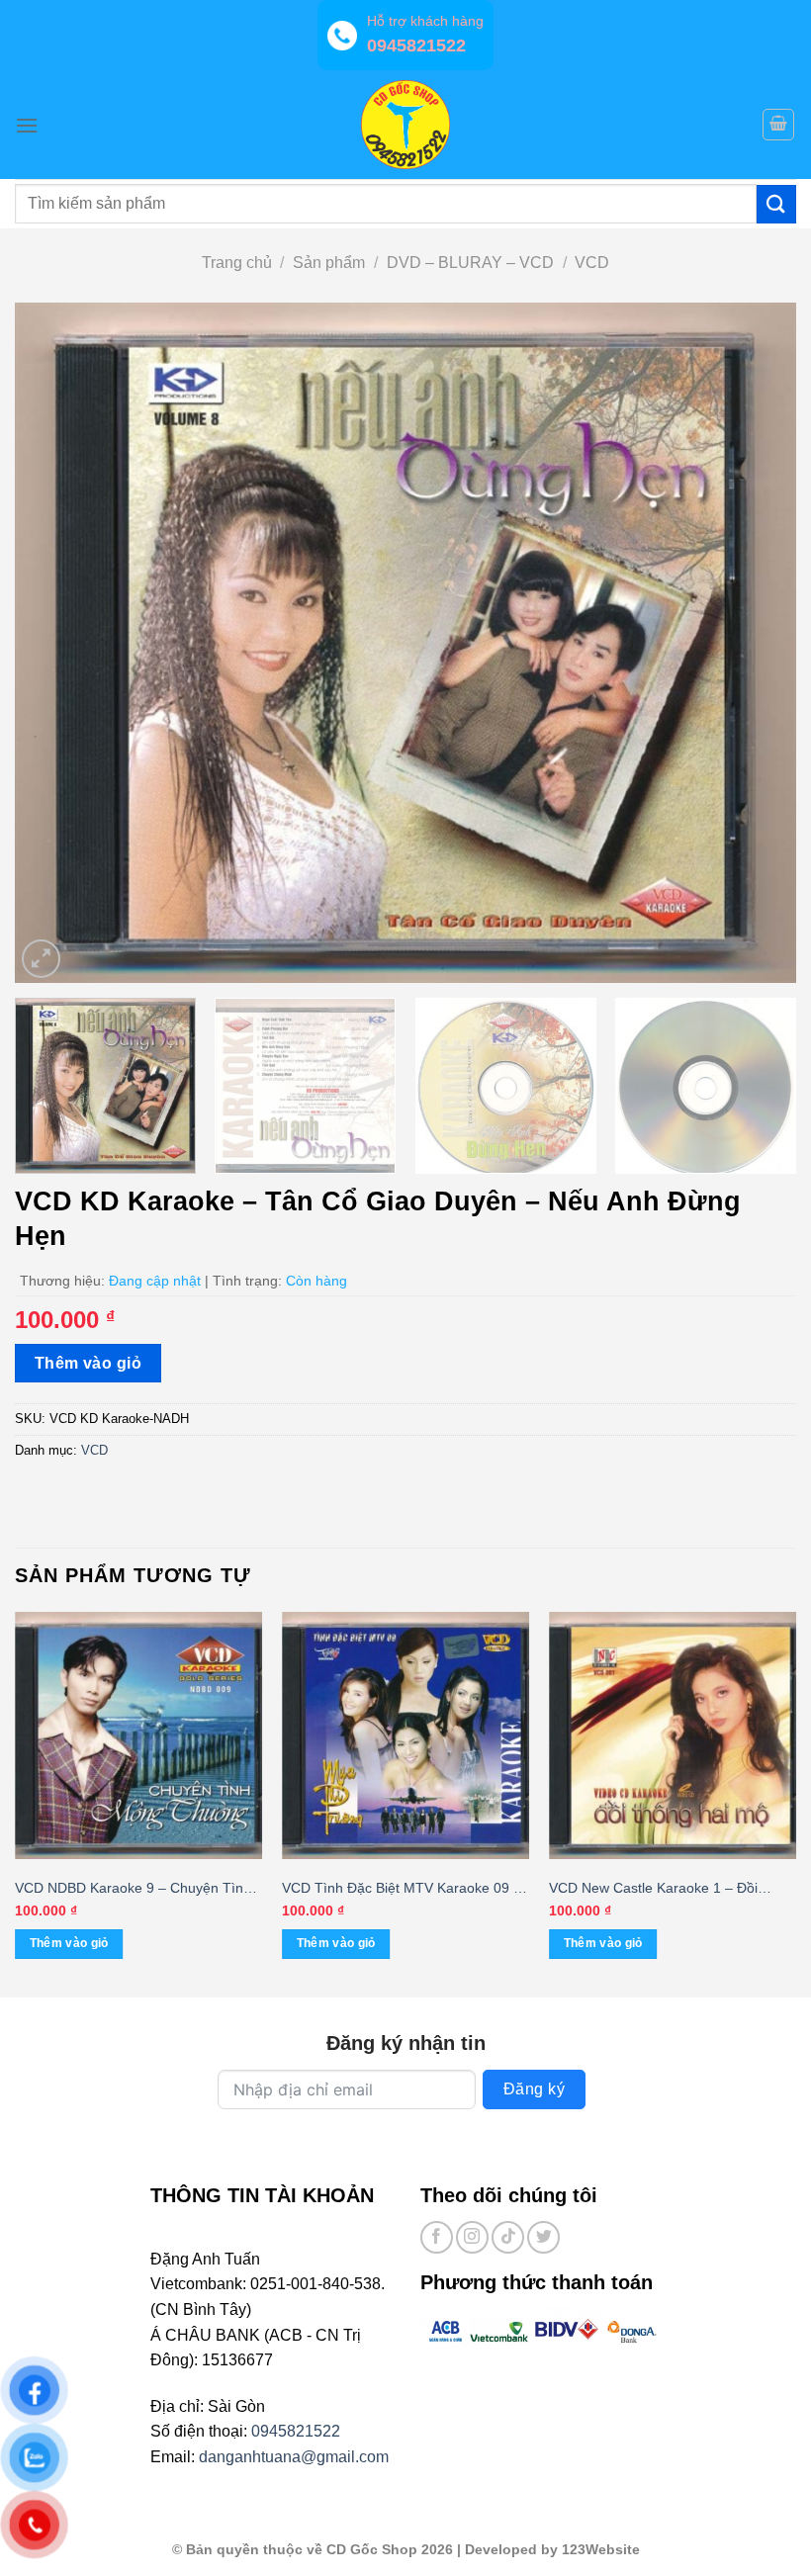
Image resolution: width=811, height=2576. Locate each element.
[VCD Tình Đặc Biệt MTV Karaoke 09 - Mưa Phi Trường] (405, 1735)
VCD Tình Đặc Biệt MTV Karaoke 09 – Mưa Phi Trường (402, 1889)
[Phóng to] (41, 959)
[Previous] (55, 643)
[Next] (756, 643)
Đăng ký (534, 2089)
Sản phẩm (329, 263)
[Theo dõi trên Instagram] (472, 2237)
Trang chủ (237, 263)
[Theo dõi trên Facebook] (437, 2237)
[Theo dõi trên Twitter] (543, 2237)
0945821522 (296, 2431)
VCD (592, 263)
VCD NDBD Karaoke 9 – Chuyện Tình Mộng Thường (133, 1889)
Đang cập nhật (155, 1281)
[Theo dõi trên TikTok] (508, 2237)
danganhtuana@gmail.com (294, 2457)
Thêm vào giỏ (89, 1363)
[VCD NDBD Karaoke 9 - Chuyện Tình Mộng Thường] (138, 1735)
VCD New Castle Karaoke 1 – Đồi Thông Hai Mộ (653, 1889)
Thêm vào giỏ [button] (69, 1943)
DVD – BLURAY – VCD (470, 263)
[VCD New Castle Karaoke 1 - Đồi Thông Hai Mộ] (673, 1735)
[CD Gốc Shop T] (405, 125)
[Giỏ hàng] (778, 125)
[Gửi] (776, 204)
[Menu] (27, 125)
